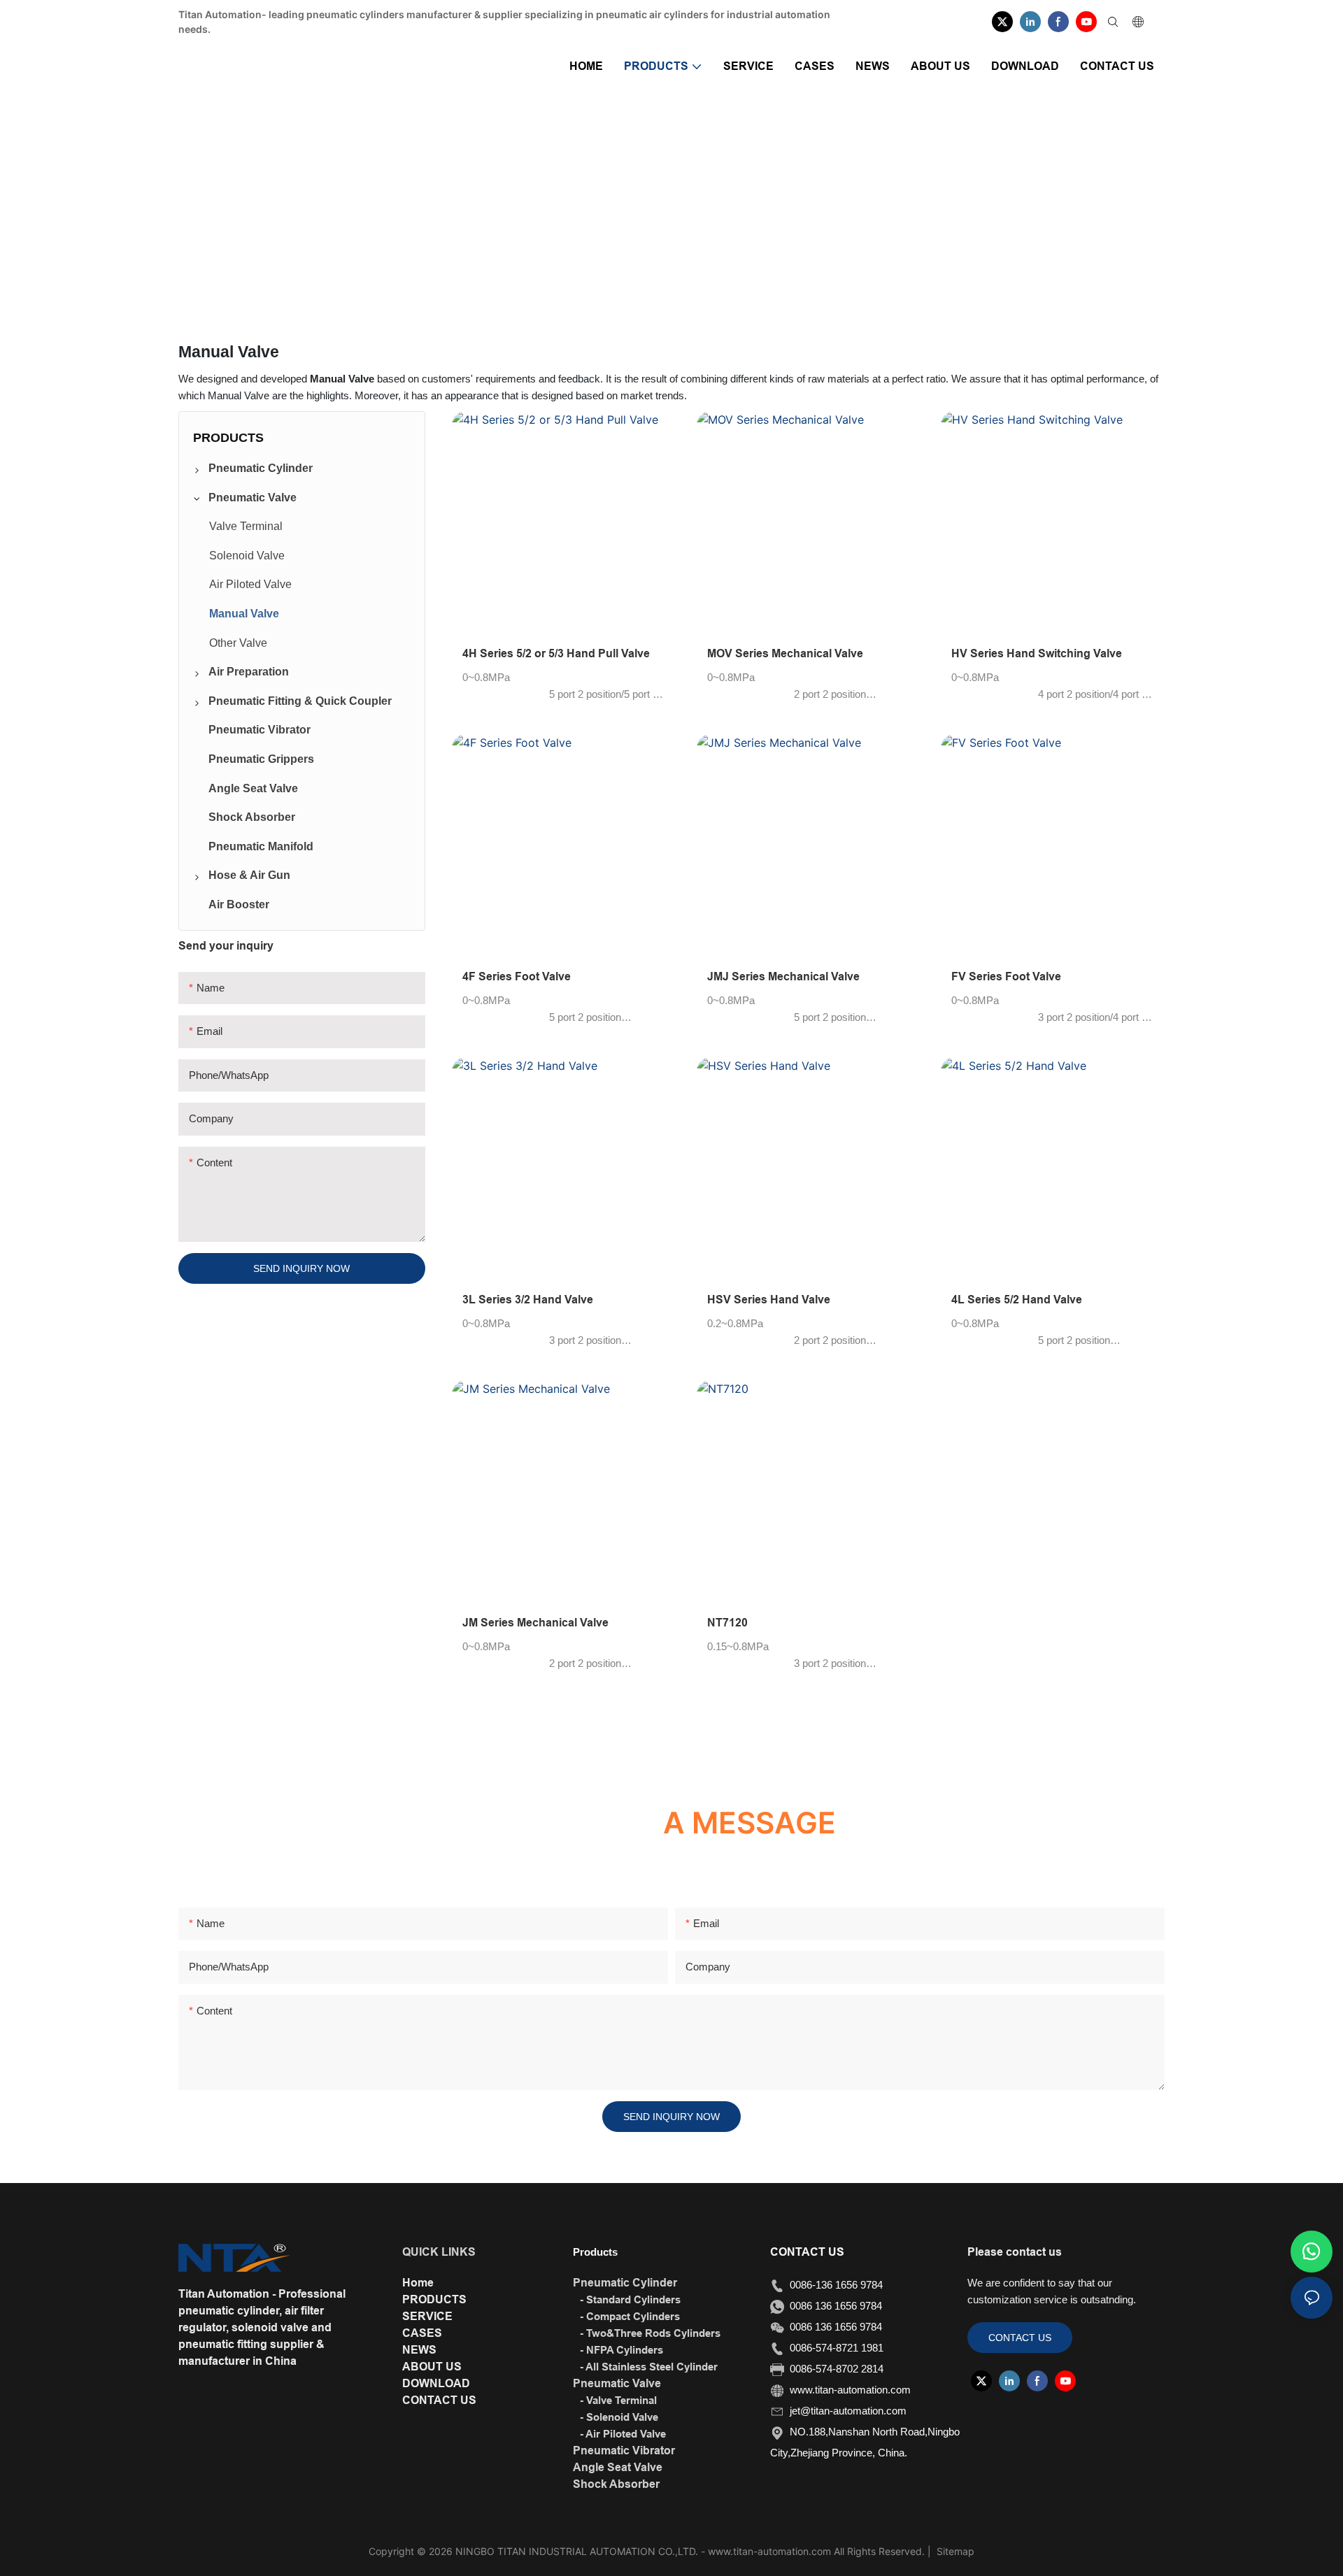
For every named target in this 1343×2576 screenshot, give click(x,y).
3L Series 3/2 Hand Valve (528, 1300)
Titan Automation (545, 210)
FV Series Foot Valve (1006, 976)
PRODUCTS (630, 210)
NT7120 (727, 1623)
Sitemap (954, 2551)
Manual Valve (802, 210)
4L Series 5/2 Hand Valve (1017, 1300)
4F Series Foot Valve (517, 976)
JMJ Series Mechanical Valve (783, 976)
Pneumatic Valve (716, 210)
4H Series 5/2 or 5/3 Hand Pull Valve (556, 653)
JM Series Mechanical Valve (535, 1623)
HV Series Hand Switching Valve (1037, 653)
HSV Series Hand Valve (769, 1300)
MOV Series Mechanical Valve (785, 653)
